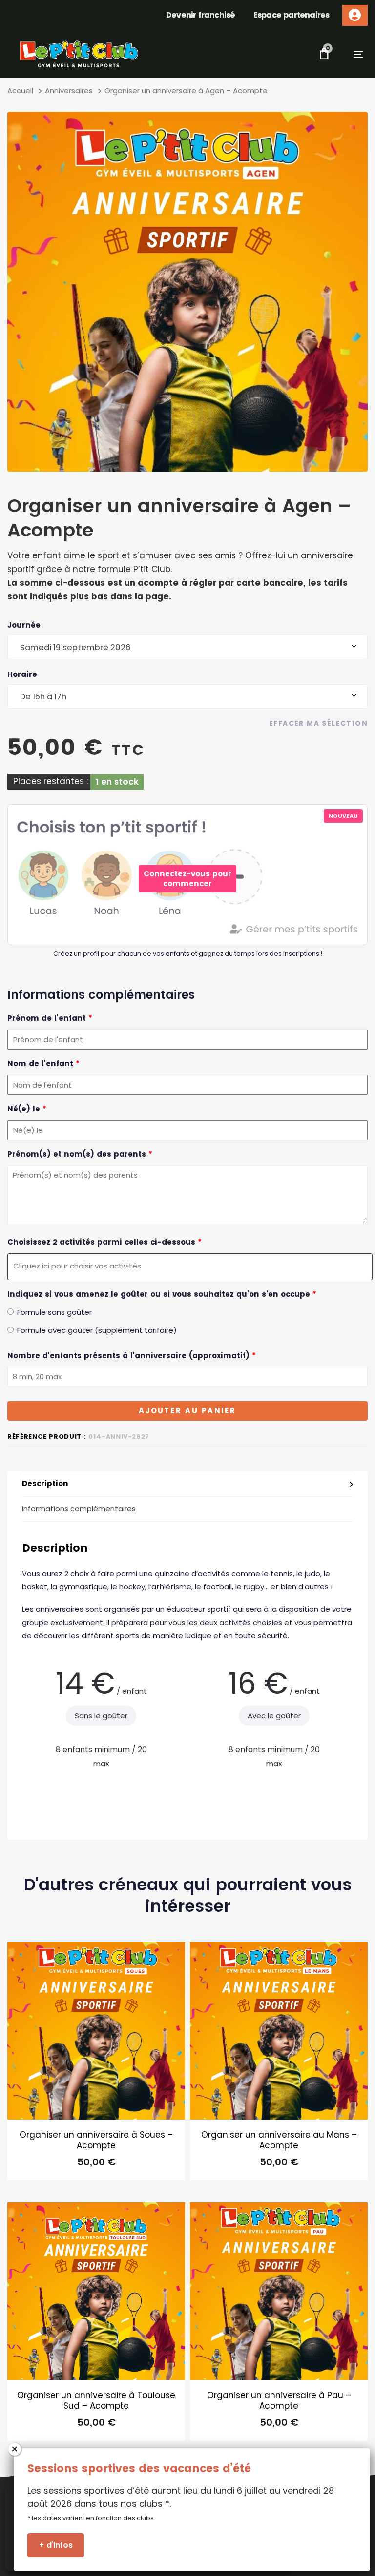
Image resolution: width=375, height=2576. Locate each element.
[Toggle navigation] (346, 54)
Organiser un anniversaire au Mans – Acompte (279, 2140)
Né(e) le (27, 1109)
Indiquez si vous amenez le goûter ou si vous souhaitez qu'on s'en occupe (162, 1294)
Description (45, 1483)
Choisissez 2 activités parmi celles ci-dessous (104, 1242)
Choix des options (96, 2167)
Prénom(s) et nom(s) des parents (80, 1154)
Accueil (20, 90)
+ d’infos (56, 2545)
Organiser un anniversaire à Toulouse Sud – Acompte (96, 2400)
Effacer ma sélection (318, 723)
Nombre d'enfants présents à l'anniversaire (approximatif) (132, 1356)
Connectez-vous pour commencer (187, 879)
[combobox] (187, 647)
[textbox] (187, 1266)
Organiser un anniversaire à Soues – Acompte (96, 2140)
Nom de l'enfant (43, 1063)
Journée (24, 625)
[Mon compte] (355, 15)
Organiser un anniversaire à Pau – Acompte (279, 2400)
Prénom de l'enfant (50, 1018)
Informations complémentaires (79, 1509)
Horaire (22, 674)
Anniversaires (69, 90)
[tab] (187, 1484)
